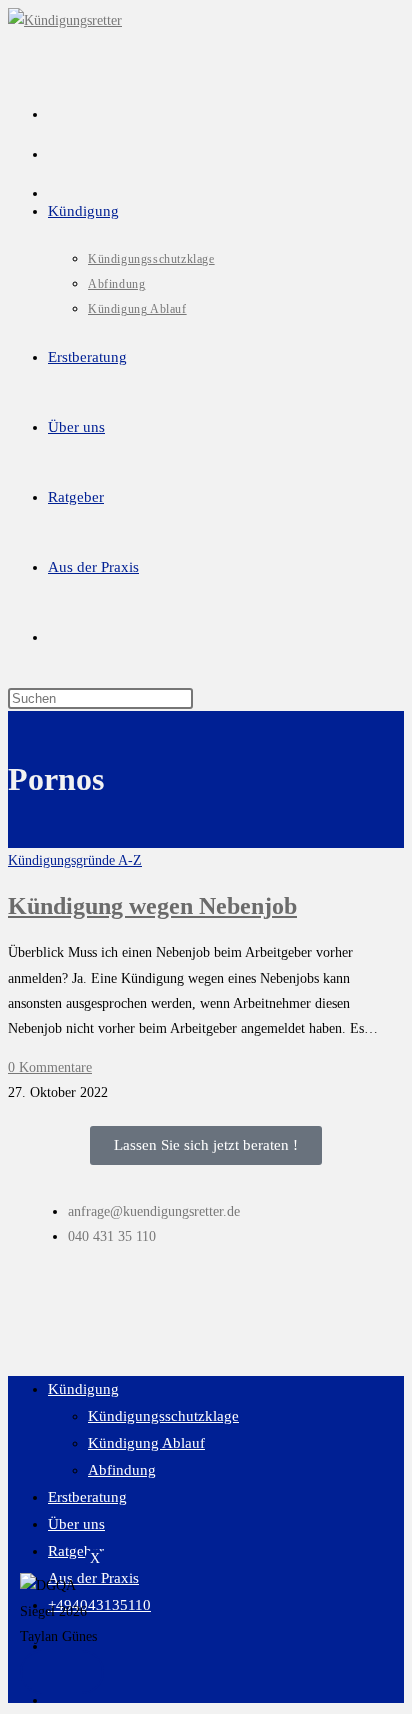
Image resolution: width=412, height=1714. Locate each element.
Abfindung (122, 1470)
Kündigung (83, 1389)
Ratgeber (76, 1551)
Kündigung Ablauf (146, 1443)
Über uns (76, 1524)
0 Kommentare (50, 1067)
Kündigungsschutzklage (163, 1416)
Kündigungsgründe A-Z (75, 860)
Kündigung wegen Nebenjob (152, 906)
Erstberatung (87, 1497)
